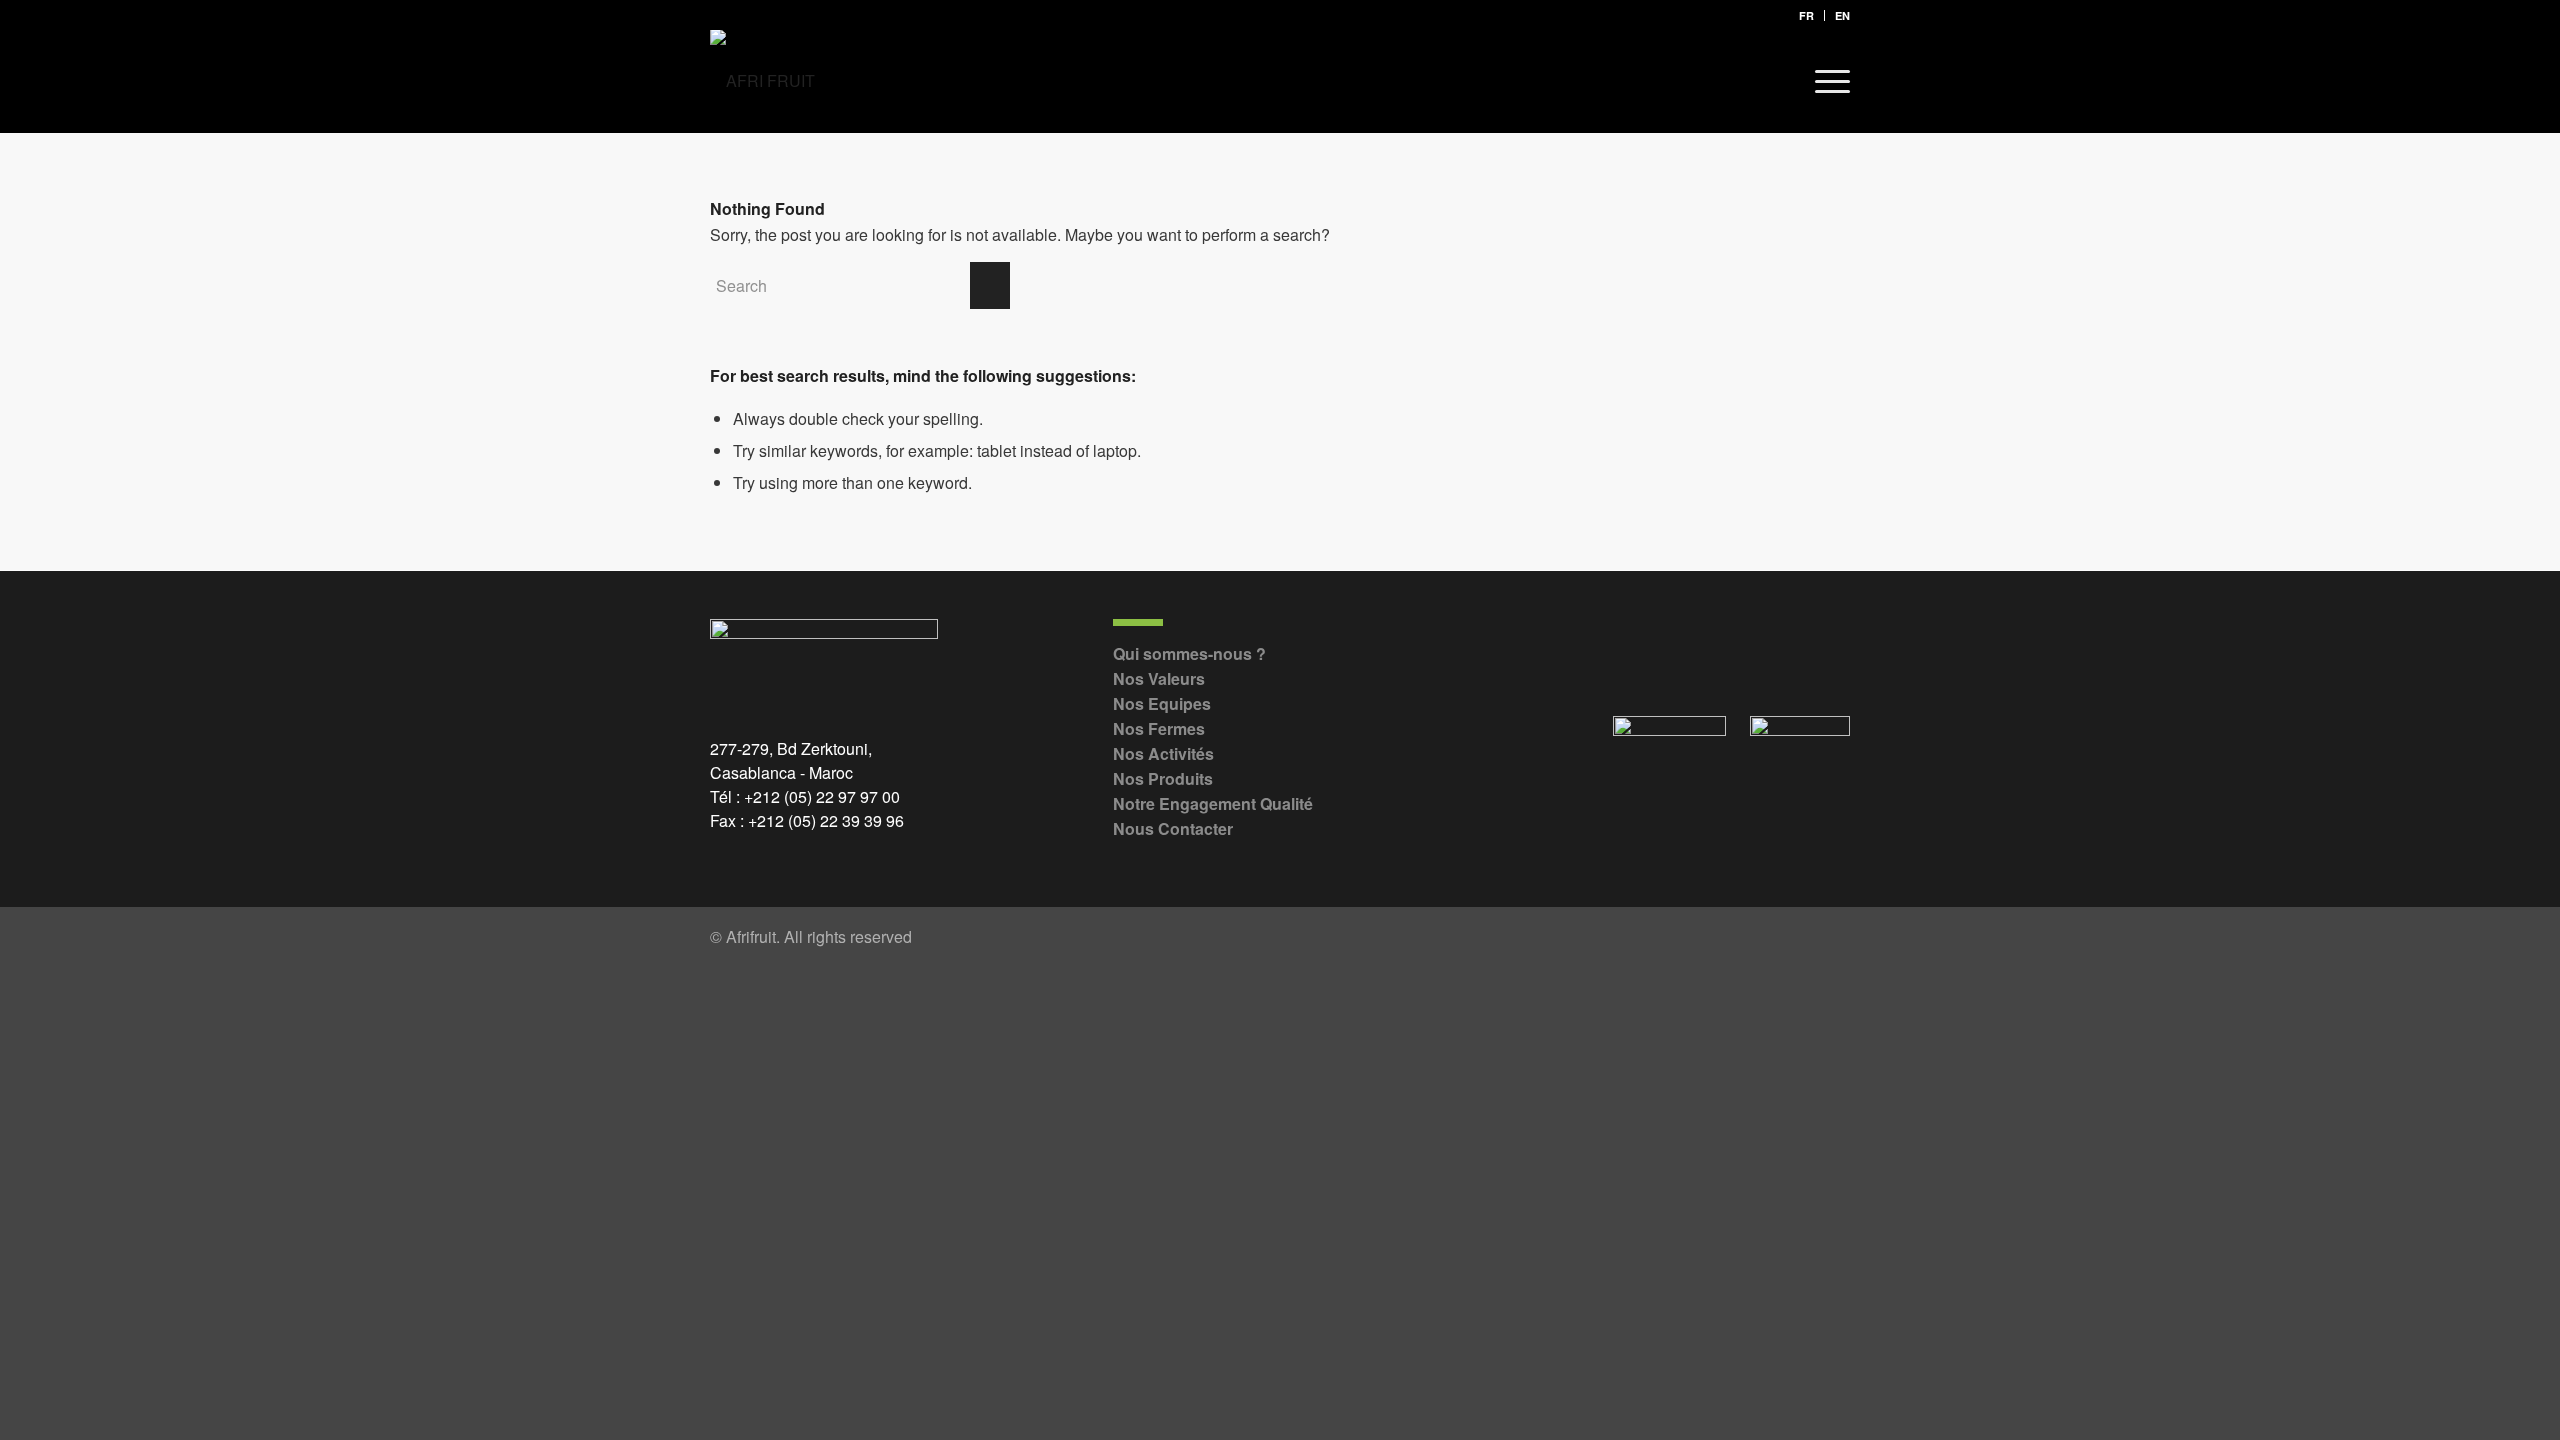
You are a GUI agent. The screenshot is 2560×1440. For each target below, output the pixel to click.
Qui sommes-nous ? (1189, 653)
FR (1806, 15)
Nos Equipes (1162, 703)
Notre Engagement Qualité (1213, 803)
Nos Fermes (1159, 728)
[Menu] (1826, 81)
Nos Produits (1163, 778)
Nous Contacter (1173, 828)
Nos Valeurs (1159, 678)
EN (1842, 15)
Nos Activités (1163, 753)
